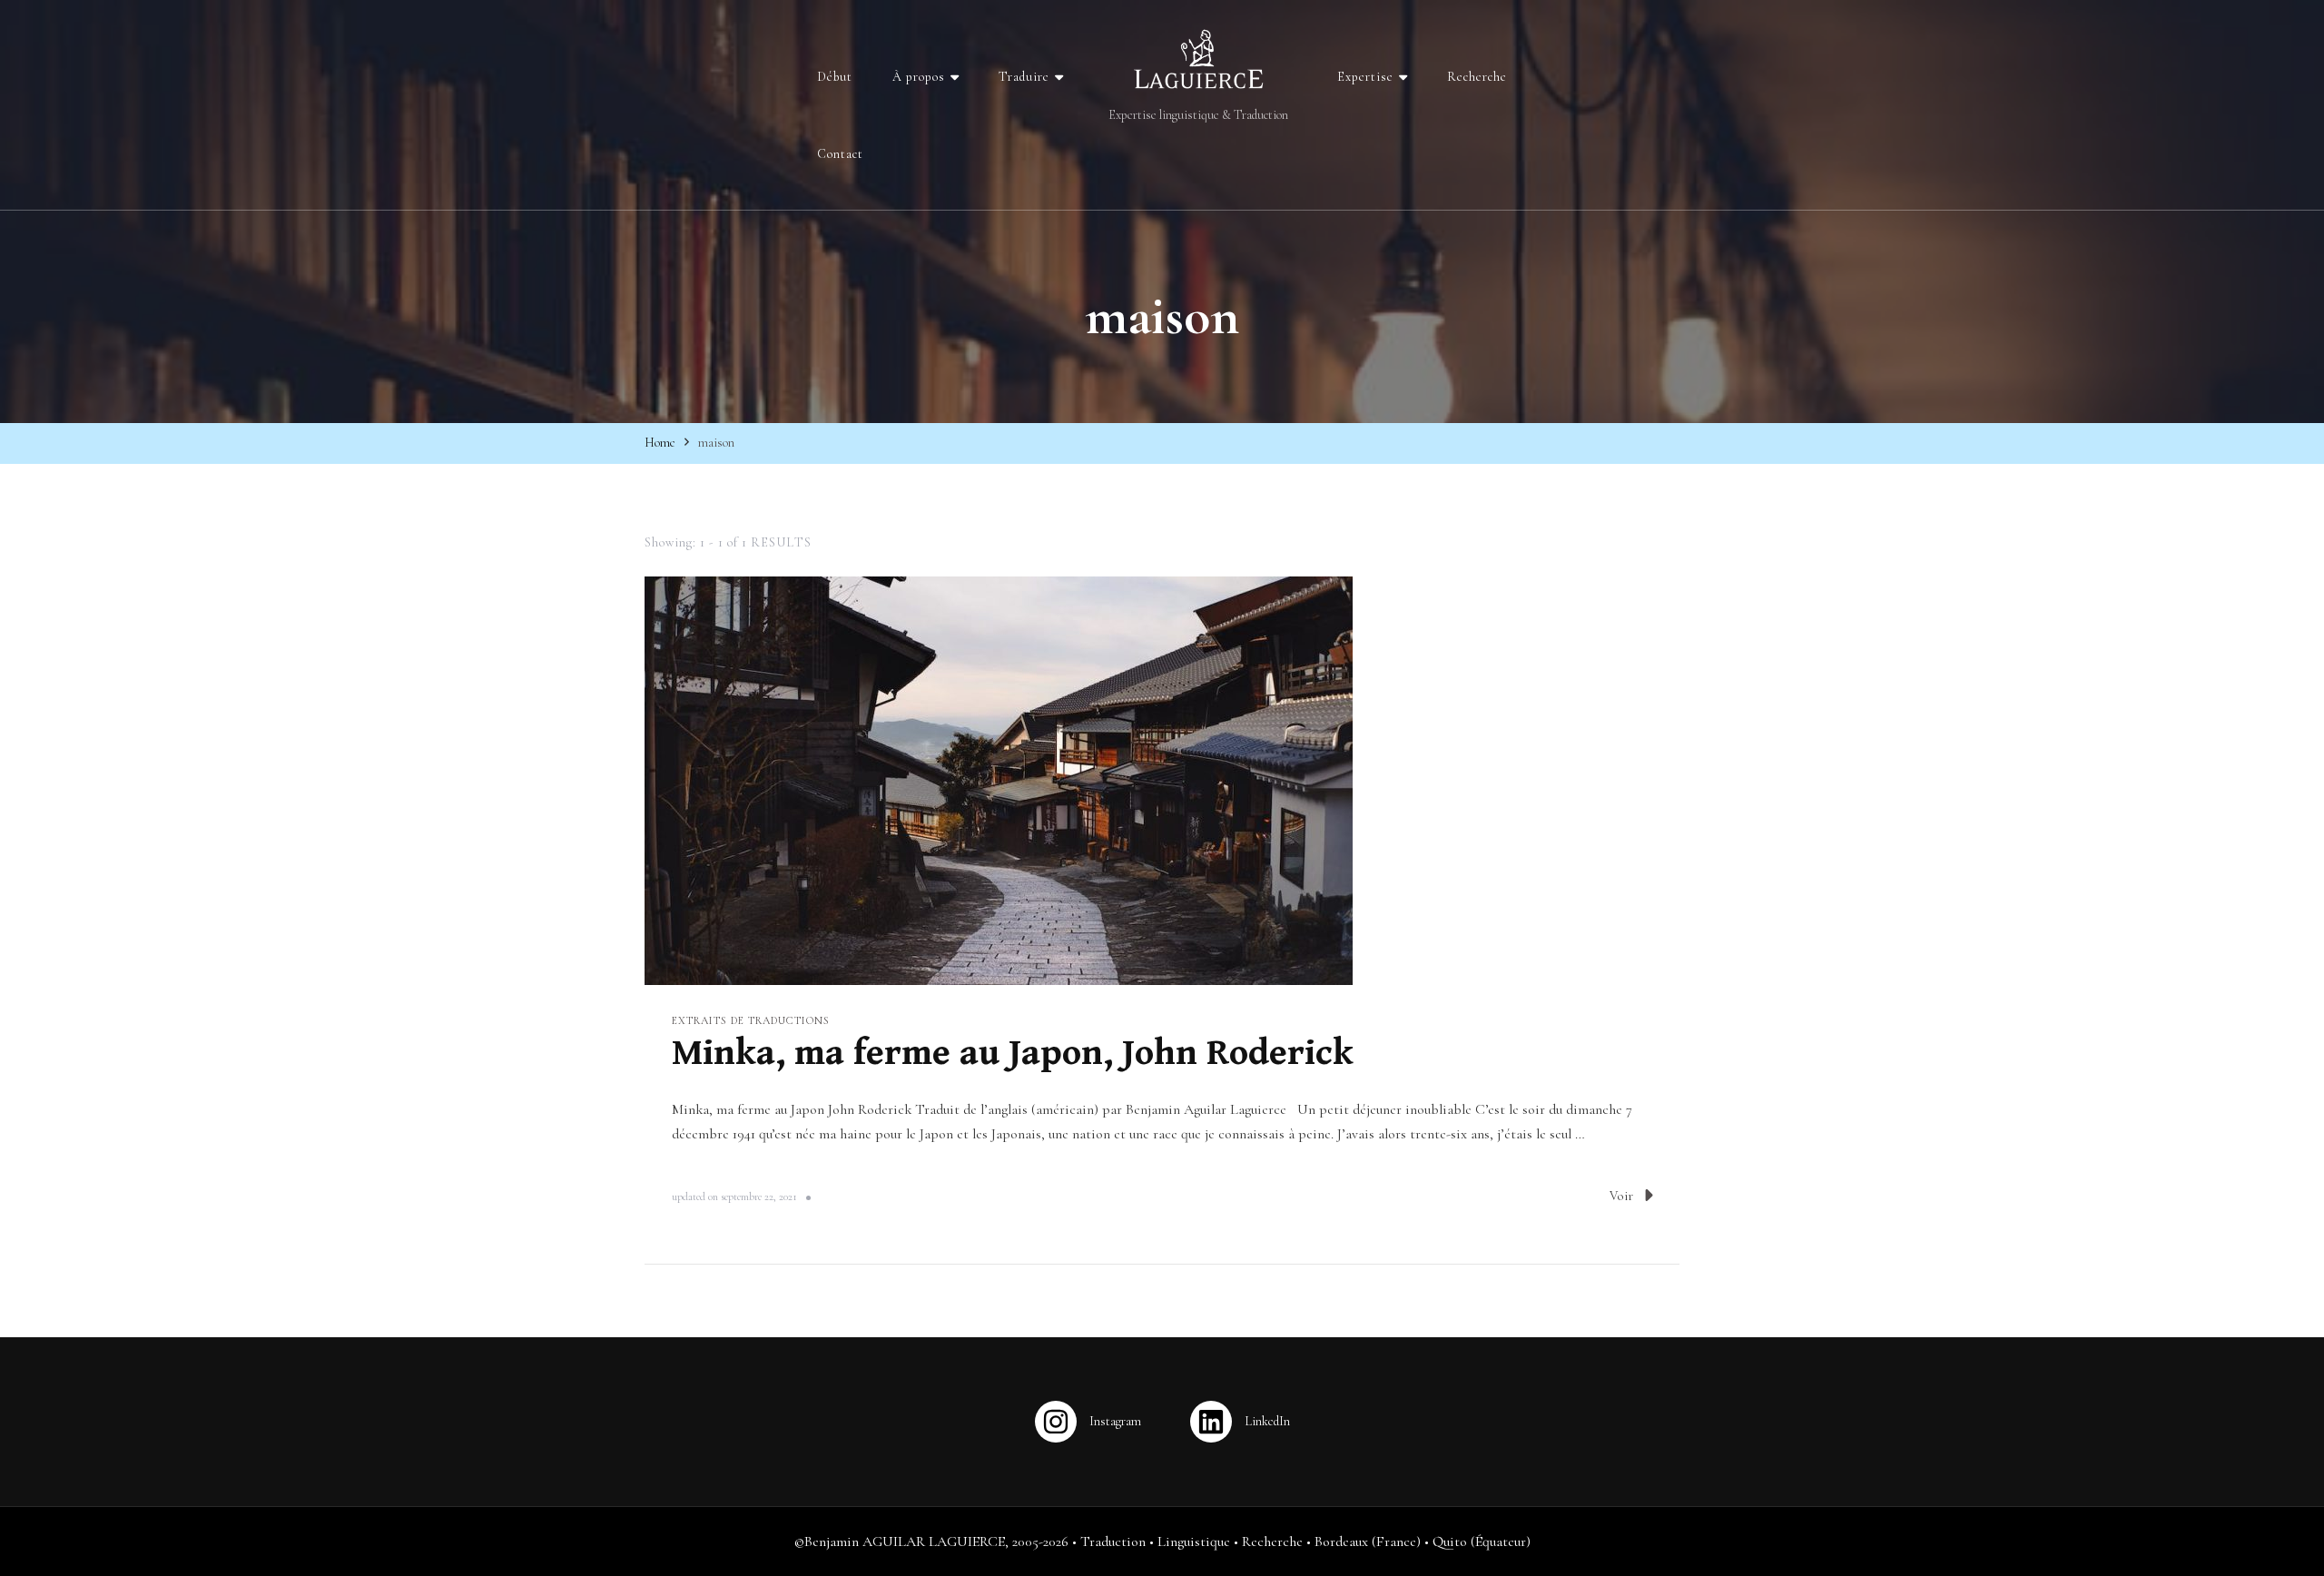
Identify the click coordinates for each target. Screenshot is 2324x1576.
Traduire (1024, 77)
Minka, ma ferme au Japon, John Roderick (1013, 1053)
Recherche (1477, 77)
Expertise (1365, 77)
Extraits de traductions (751, 1020)
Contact (840, 154)
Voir (1622, 1196)
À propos (919, 77)
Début (835, 77)
